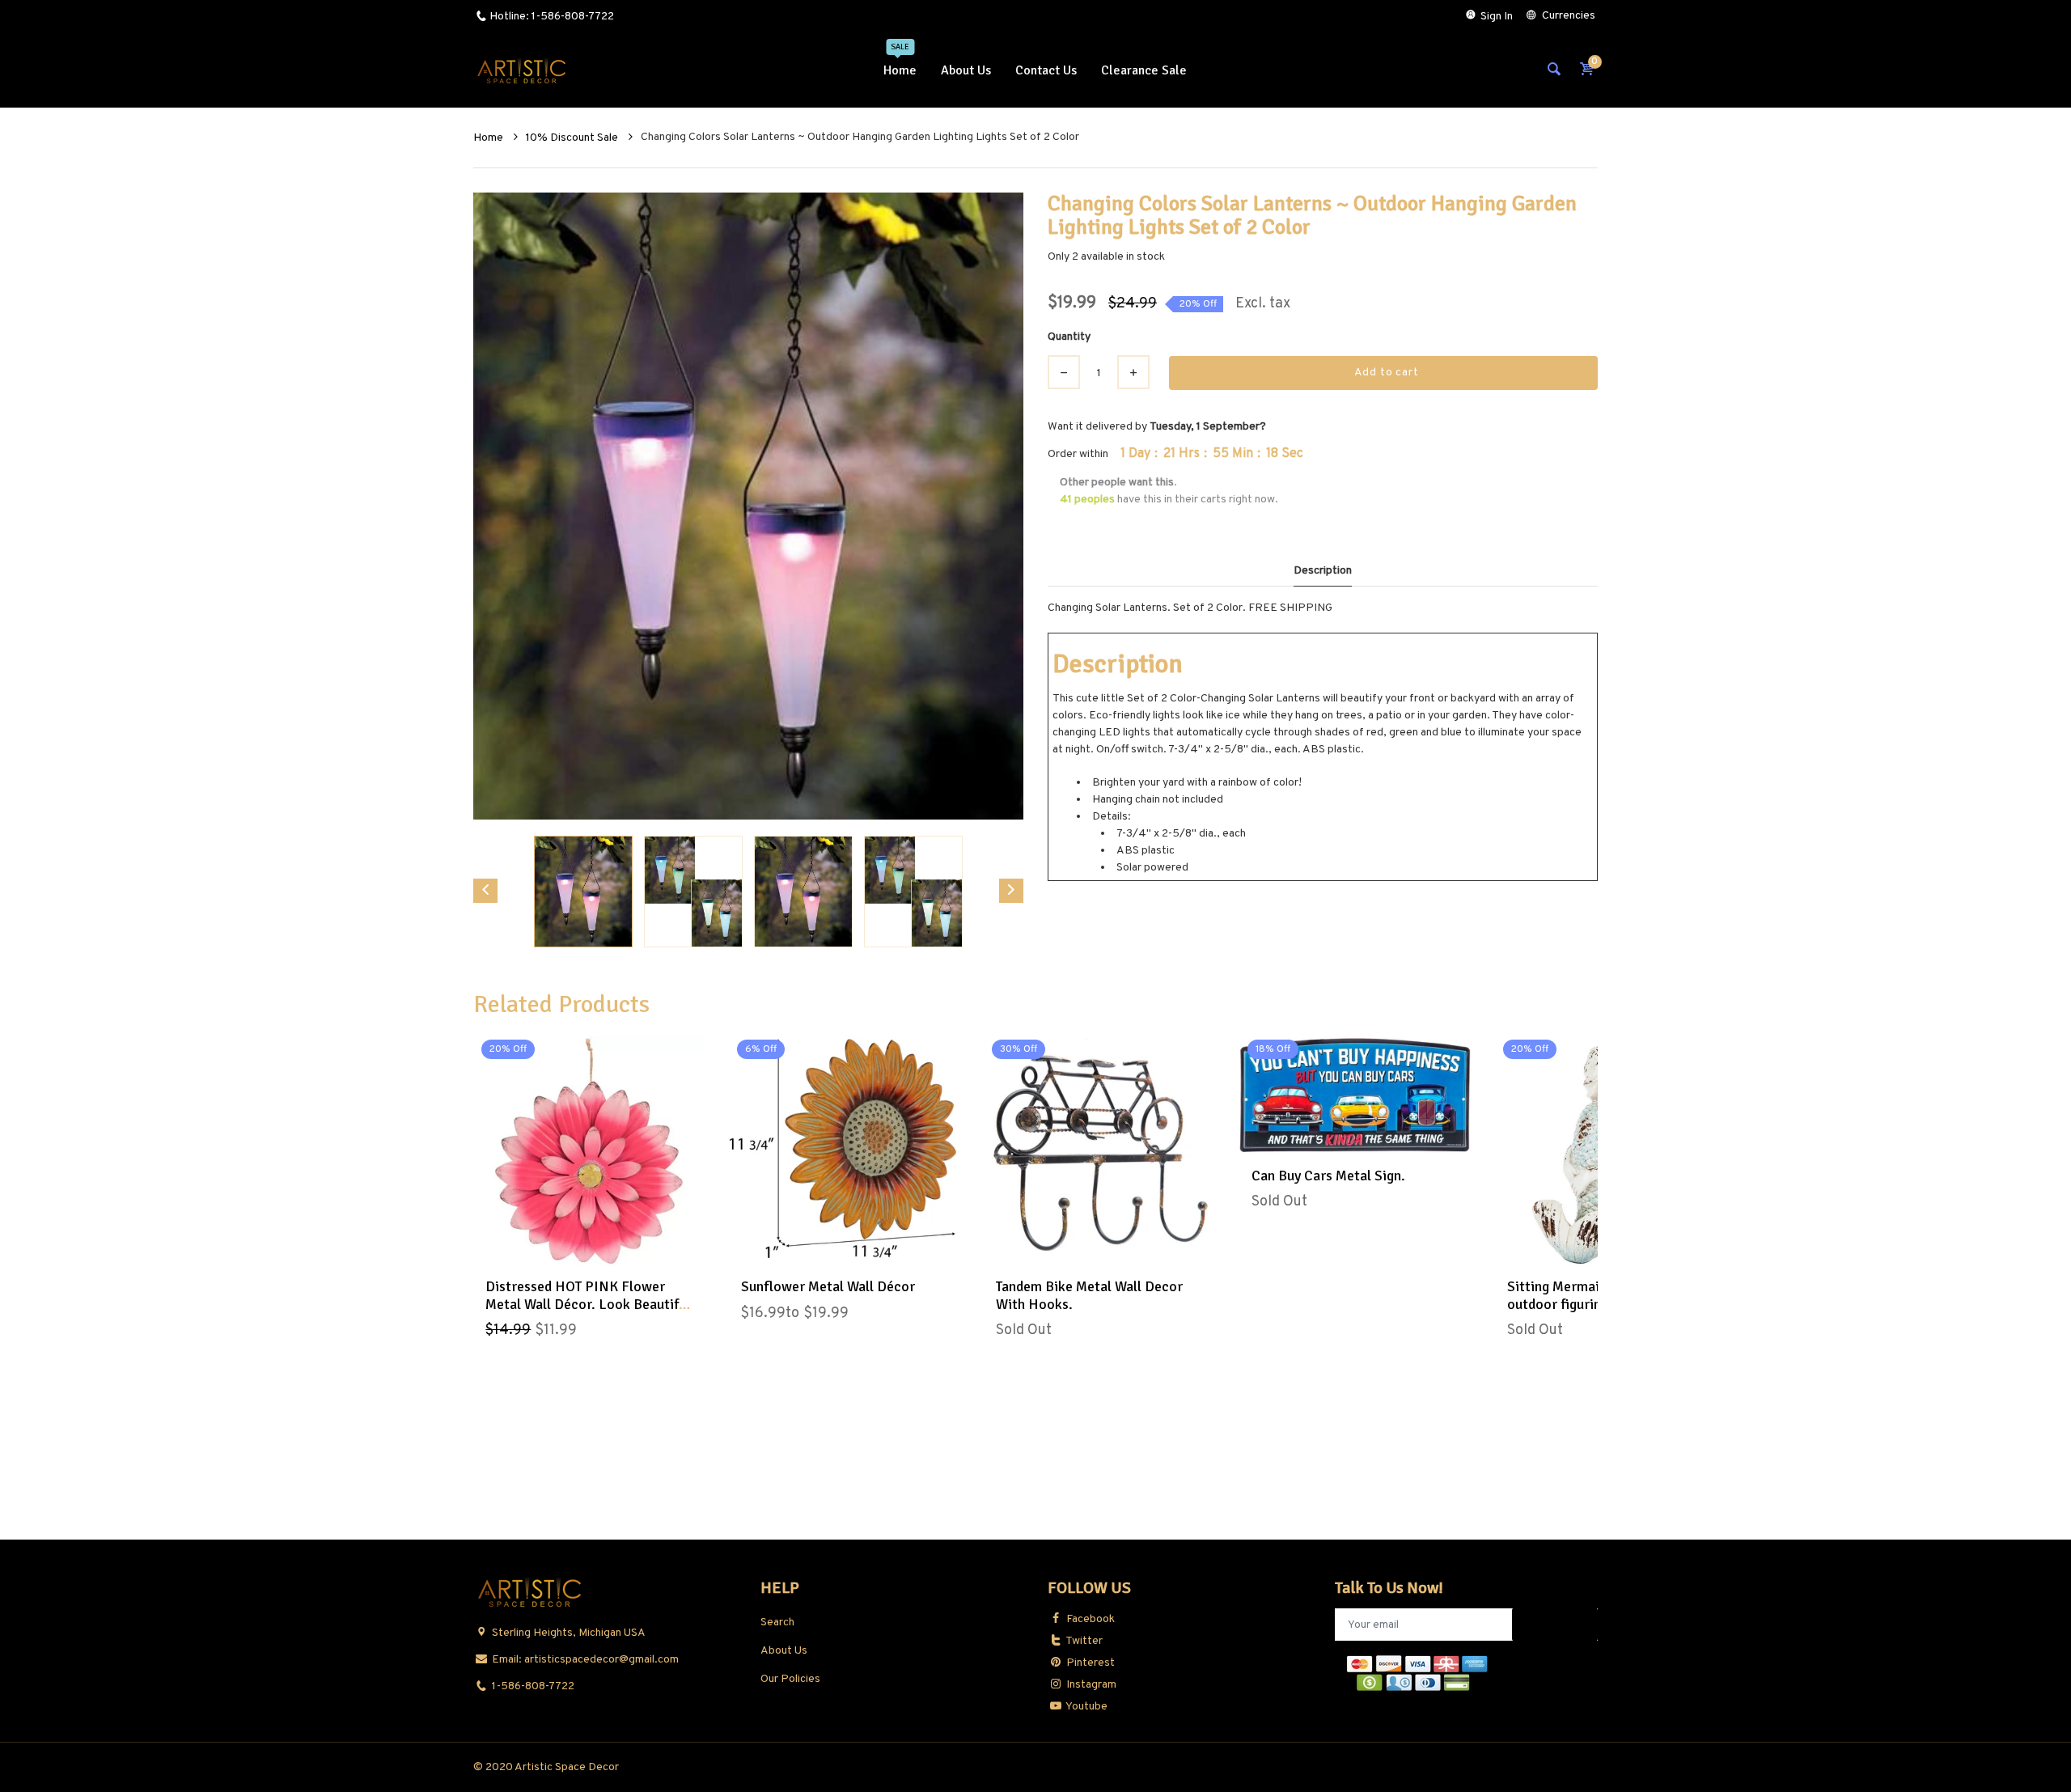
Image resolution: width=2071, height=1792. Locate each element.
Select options (845, 1249)
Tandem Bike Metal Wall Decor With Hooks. (1089, 1295)
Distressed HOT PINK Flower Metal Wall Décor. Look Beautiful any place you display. (588, 1304)
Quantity (1069, 337)
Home (489, 138)
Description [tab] (1323, 571)
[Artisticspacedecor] (522, 71)
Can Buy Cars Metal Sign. (1328, 1176)
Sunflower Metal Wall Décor (828, 1286)
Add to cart (1387, 373)
